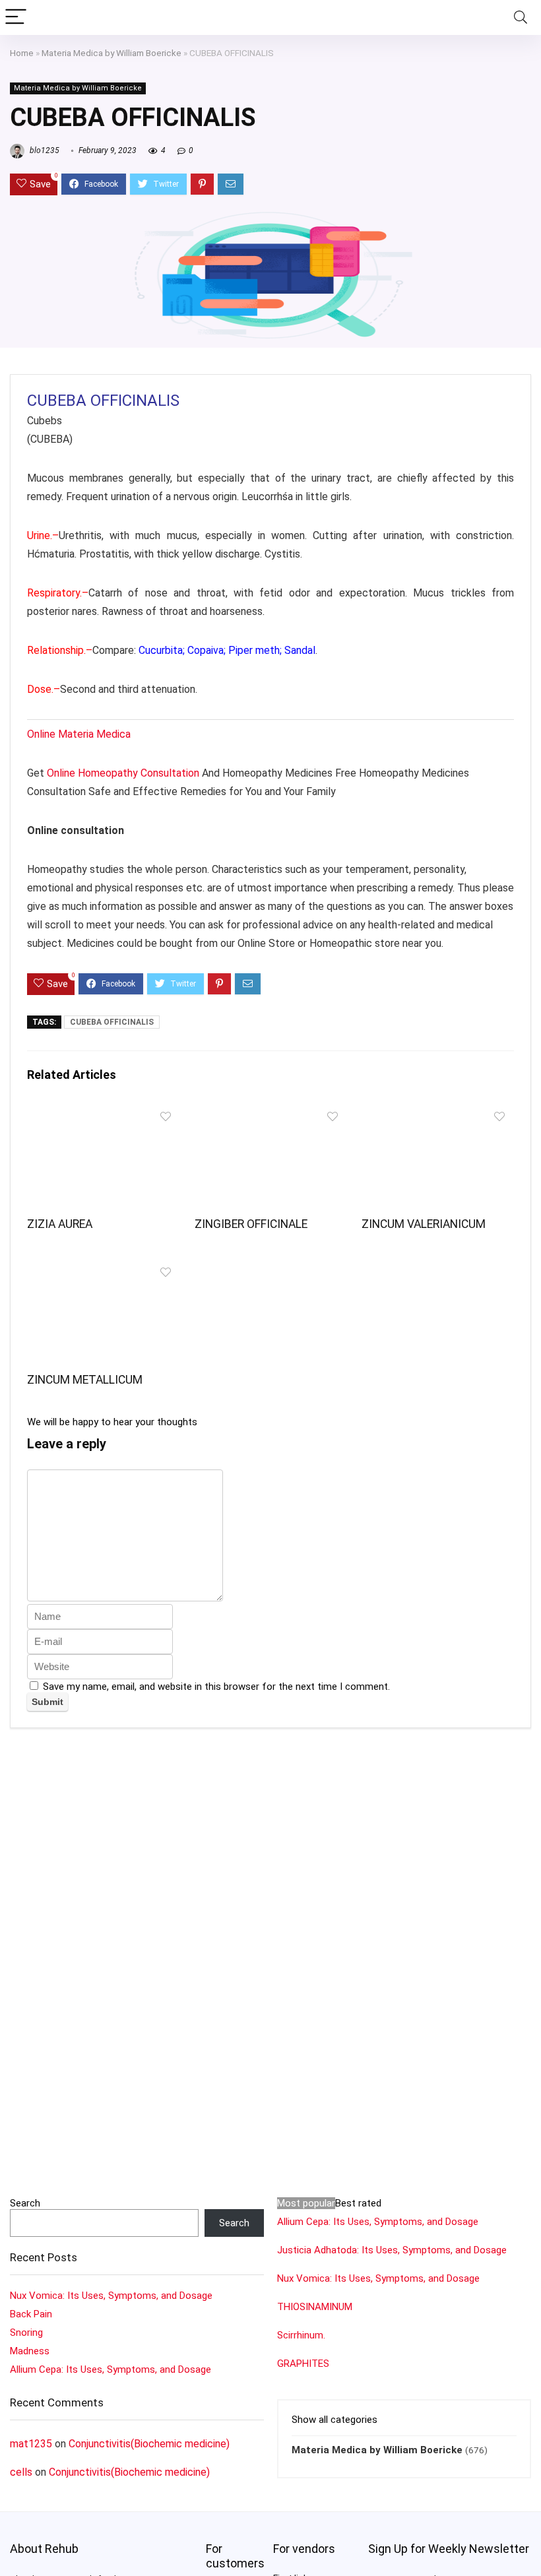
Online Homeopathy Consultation (123, 773)
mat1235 (31, 2444)
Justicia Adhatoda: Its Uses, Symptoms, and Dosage (392, 2250)
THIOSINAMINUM (315, 2307)
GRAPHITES (303, 2364)
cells (21, 2472)
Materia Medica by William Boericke (111, 53)
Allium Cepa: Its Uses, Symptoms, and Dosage (111, 2369)
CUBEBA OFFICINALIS (112, 1022)
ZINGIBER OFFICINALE (251, 1224)
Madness (30, 2351)
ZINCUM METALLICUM (85, 1380)
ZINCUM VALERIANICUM (424, 1224)
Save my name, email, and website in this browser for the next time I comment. (216, 1687)
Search (25, 2203)
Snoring (26, 2333)
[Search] (521, 17)
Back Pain (31, 2314)
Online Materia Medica (80, 734)
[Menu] (16, 17)
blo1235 (44, 150)
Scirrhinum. (301, 2335)
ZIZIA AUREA (60, 1224)
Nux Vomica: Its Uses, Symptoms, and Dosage (111, 2296)
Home (22, 53)
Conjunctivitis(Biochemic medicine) (149, 2444)
